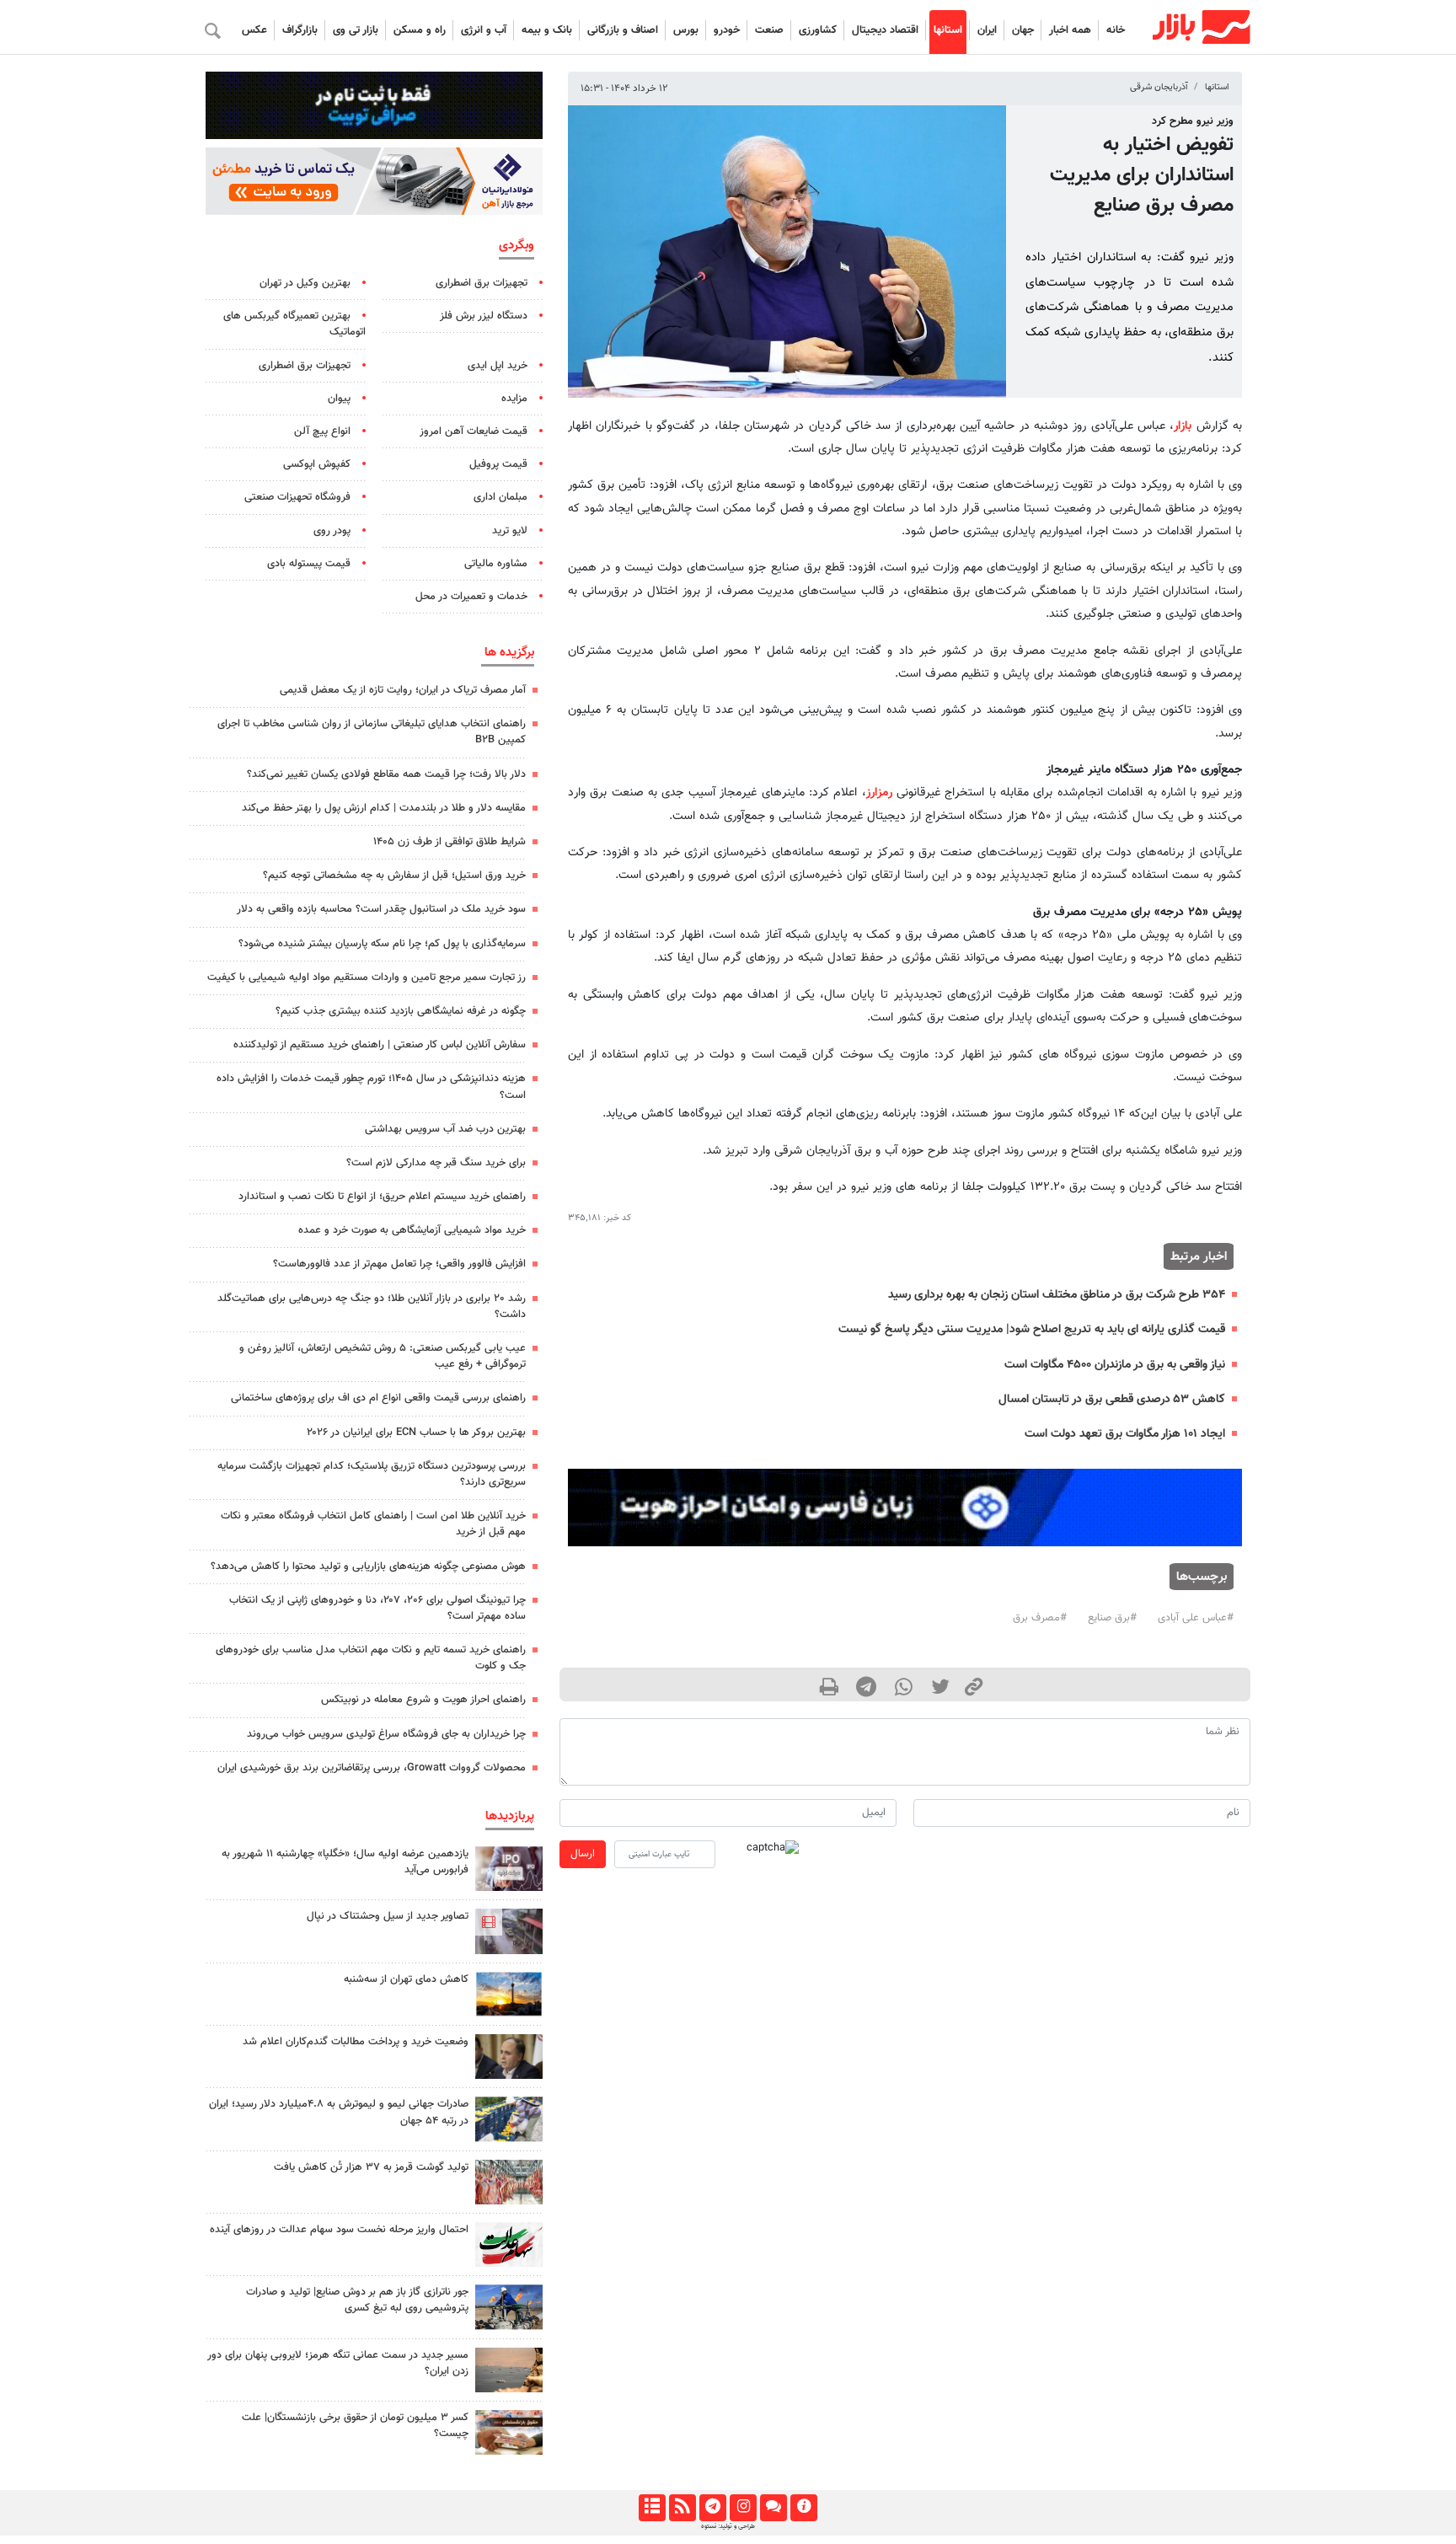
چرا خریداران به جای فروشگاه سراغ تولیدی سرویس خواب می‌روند (386, 1734)
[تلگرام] (712, 2508)
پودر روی (332, 531)
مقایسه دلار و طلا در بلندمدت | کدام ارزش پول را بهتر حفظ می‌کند (384, 808)
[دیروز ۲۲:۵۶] (509, 1869)
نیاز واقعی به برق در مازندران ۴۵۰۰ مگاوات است (1115, 1365)
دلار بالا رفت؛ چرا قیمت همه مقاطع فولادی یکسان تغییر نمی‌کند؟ (386, 774)
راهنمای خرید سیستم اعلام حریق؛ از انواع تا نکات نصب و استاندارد (382, 1197)
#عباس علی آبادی (1196, 1618)
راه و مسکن (420, 30)
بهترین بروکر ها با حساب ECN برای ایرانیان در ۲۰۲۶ (416, 1433)
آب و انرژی (484, 30)
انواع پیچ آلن (322, 431)
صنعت (769, 30)
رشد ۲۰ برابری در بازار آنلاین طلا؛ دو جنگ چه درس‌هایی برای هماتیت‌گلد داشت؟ (372, 1307)
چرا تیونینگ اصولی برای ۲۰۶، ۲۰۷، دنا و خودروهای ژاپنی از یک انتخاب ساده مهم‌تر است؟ (377, 1608)
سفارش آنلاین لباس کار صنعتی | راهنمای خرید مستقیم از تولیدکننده (380, 1045)
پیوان (339, 399)
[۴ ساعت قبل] (509, 2307)
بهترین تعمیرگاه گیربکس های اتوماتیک (294, 324)
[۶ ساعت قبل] (509, 2057)
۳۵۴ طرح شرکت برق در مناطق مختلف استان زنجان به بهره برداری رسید (1057, 1295)
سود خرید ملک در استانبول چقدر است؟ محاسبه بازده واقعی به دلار (381, 909)
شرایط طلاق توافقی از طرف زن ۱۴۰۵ (450, 842)
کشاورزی (818, 30)
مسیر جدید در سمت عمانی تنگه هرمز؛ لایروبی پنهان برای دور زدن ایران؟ (338, 2363)
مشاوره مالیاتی (496, 564)
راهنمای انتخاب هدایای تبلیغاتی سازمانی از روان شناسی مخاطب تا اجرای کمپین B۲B (372, 732)
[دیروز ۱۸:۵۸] (509, 1994)
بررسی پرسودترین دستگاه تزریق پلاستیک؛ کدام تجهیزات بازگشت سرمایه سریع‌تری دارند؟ (372, 1474)
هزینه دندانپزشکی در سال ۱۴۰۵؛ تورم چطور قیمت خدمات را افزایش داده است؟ (371, 1087)
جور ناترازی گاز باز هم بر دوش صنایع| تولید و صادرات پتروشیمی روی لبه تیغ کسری (357, 2300)
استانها (948, 30)
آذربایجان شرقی (1159, 87)
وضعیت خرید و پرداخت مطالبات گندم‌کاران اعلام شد (356, 2042)
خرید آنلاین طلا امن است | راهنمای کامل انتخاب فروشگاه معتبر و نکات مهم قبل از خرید (373, 1524)
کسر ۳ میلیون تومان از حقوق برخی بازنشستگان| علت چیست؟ (355, 2426)
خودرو (727, 30)
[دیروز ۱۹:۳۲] (509, 2370)
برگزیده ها (509, 652)
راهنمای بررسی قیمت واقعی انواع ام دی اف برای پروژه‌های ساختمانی (378, 1398)
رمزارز (879, 793)
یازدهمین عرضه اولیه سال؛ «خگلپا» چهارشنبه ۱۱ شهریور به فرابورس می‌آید (345, 1862)
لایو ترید (510, 531)
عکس (254, 30)
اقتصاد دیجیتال (885, 30)
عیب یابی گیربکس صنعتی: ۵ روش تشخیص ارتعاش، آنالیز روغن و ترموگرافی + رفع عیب (383, 1356)
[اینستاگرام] (743, 2508)
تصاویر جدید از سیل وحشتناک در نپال (388, 1916)
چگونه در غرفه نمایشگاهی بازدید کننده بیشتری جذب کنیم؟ (401, 1011)
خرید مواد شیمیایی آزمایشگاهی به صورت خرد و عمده (412, 1230)
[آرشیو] (652, 2508)
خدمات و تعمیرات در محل (471, 597)
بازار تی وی (356, 30)
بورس (686, 30)
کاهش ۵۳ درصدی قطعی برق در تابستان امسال (1112, 1399)
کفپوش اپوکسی (317, 464)
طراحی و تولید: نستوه (728, 2526)
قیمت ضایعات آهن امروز (474, 431)
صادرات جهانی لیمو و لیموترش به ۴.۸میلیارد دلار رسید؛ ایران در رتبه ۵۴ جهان (339, 2112)
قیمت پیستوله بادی (309, 564)
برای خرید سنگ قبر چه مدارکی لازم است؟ (436, 1163)
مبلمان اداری (500, 497)
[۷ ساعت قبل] (509, 2119)
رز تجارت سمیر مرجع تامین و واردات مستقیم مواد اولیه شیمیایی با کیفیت (367, 977)
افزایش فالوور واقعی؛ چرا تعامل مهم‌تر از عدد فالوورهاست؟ (399, 1264)
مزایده (514, 399)
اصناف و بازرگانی (623, 30)
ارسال (583, 1854)
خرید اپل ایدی (498, 366)
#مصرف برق (1040, 1618)
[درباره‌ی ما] (803, 2508)
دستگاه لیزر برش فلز (484, 316)
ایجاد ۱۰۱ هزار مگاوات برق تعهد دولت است (1125, 1434)
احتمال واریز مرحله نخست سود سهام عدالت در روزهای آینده (339, 2230)
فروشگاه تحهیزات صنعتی (297, 497)
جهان (1023, 30)
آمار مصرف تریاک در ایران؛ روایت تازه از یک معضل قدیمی (403, 690)
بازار (1183, 426)
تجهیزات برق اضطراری (482, 283)
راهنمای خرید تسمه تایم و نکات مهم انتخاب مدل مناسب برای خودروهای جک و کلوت (371, 1658)
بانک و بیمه (547, 30)
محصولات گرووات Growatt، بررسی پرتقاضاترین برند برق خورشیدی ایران (372, 1768)
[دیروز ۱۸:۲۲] (509, 2182)
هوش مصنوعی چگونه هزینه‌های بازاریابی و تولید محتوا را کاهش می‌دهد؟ (368, 1567)
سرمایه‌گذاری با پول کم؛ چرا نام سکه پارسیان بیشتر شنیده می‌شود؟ (382, 944)
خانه (1116, 30)
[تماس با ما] (773, 2508)
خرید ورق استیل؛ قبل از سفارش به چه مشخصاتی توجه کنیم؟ (394, 876)
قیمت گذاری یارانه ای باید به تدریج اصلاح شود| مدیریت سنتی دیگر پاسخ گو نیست (1032, 1329)
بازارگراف (300, 30)
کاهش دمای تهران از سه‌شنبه (406, 1979)
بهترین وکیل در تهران (305, 283)
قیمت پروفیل (498, 464)
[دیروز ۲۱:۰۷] (509, 1931)
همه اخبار (1070, 30)
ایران (987, 30)
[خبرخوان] (682, 2508)
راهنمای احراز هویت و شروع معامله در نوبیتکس (423, 1700)
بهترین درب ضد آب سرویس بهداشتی (445, 1129)
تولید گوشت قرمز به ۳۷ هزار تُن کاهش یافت (371, 2167)
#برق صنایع (1112, 1618)
